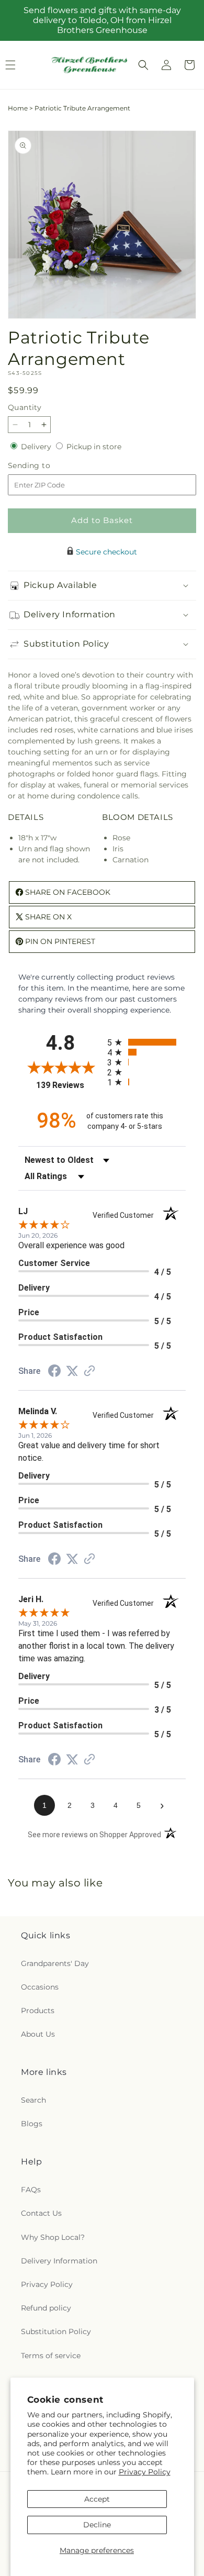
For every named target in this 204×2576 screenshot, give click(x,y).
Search (33, 2100)
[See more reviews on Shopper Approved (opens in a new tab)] (89, 1372)
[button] (143, 65)
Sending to (45, 466)
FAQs (31, 2190)
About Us (38, 2034)
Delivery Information (59, 2261)
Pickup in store (94, 447)
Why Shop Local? (53, 2237)
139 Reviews (69, 1085)
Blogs (32, 2124)
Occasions (40, 1987)
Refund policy (46, 2308)
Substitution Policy (56, 2331)
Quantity (25, 407)
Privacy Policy (145, 2472)
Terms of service (51, 2356)
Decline (97, 2525)
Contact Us (41, 2213)
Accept (97, 2499)
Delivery (37, 447)
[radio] (146, 1042)
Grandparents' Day (55, 1963)
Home (18, 108)
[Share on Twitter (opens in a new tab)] (72, 1371)
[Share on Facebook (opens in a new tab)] (54, 1372)
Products (38, 2011)
